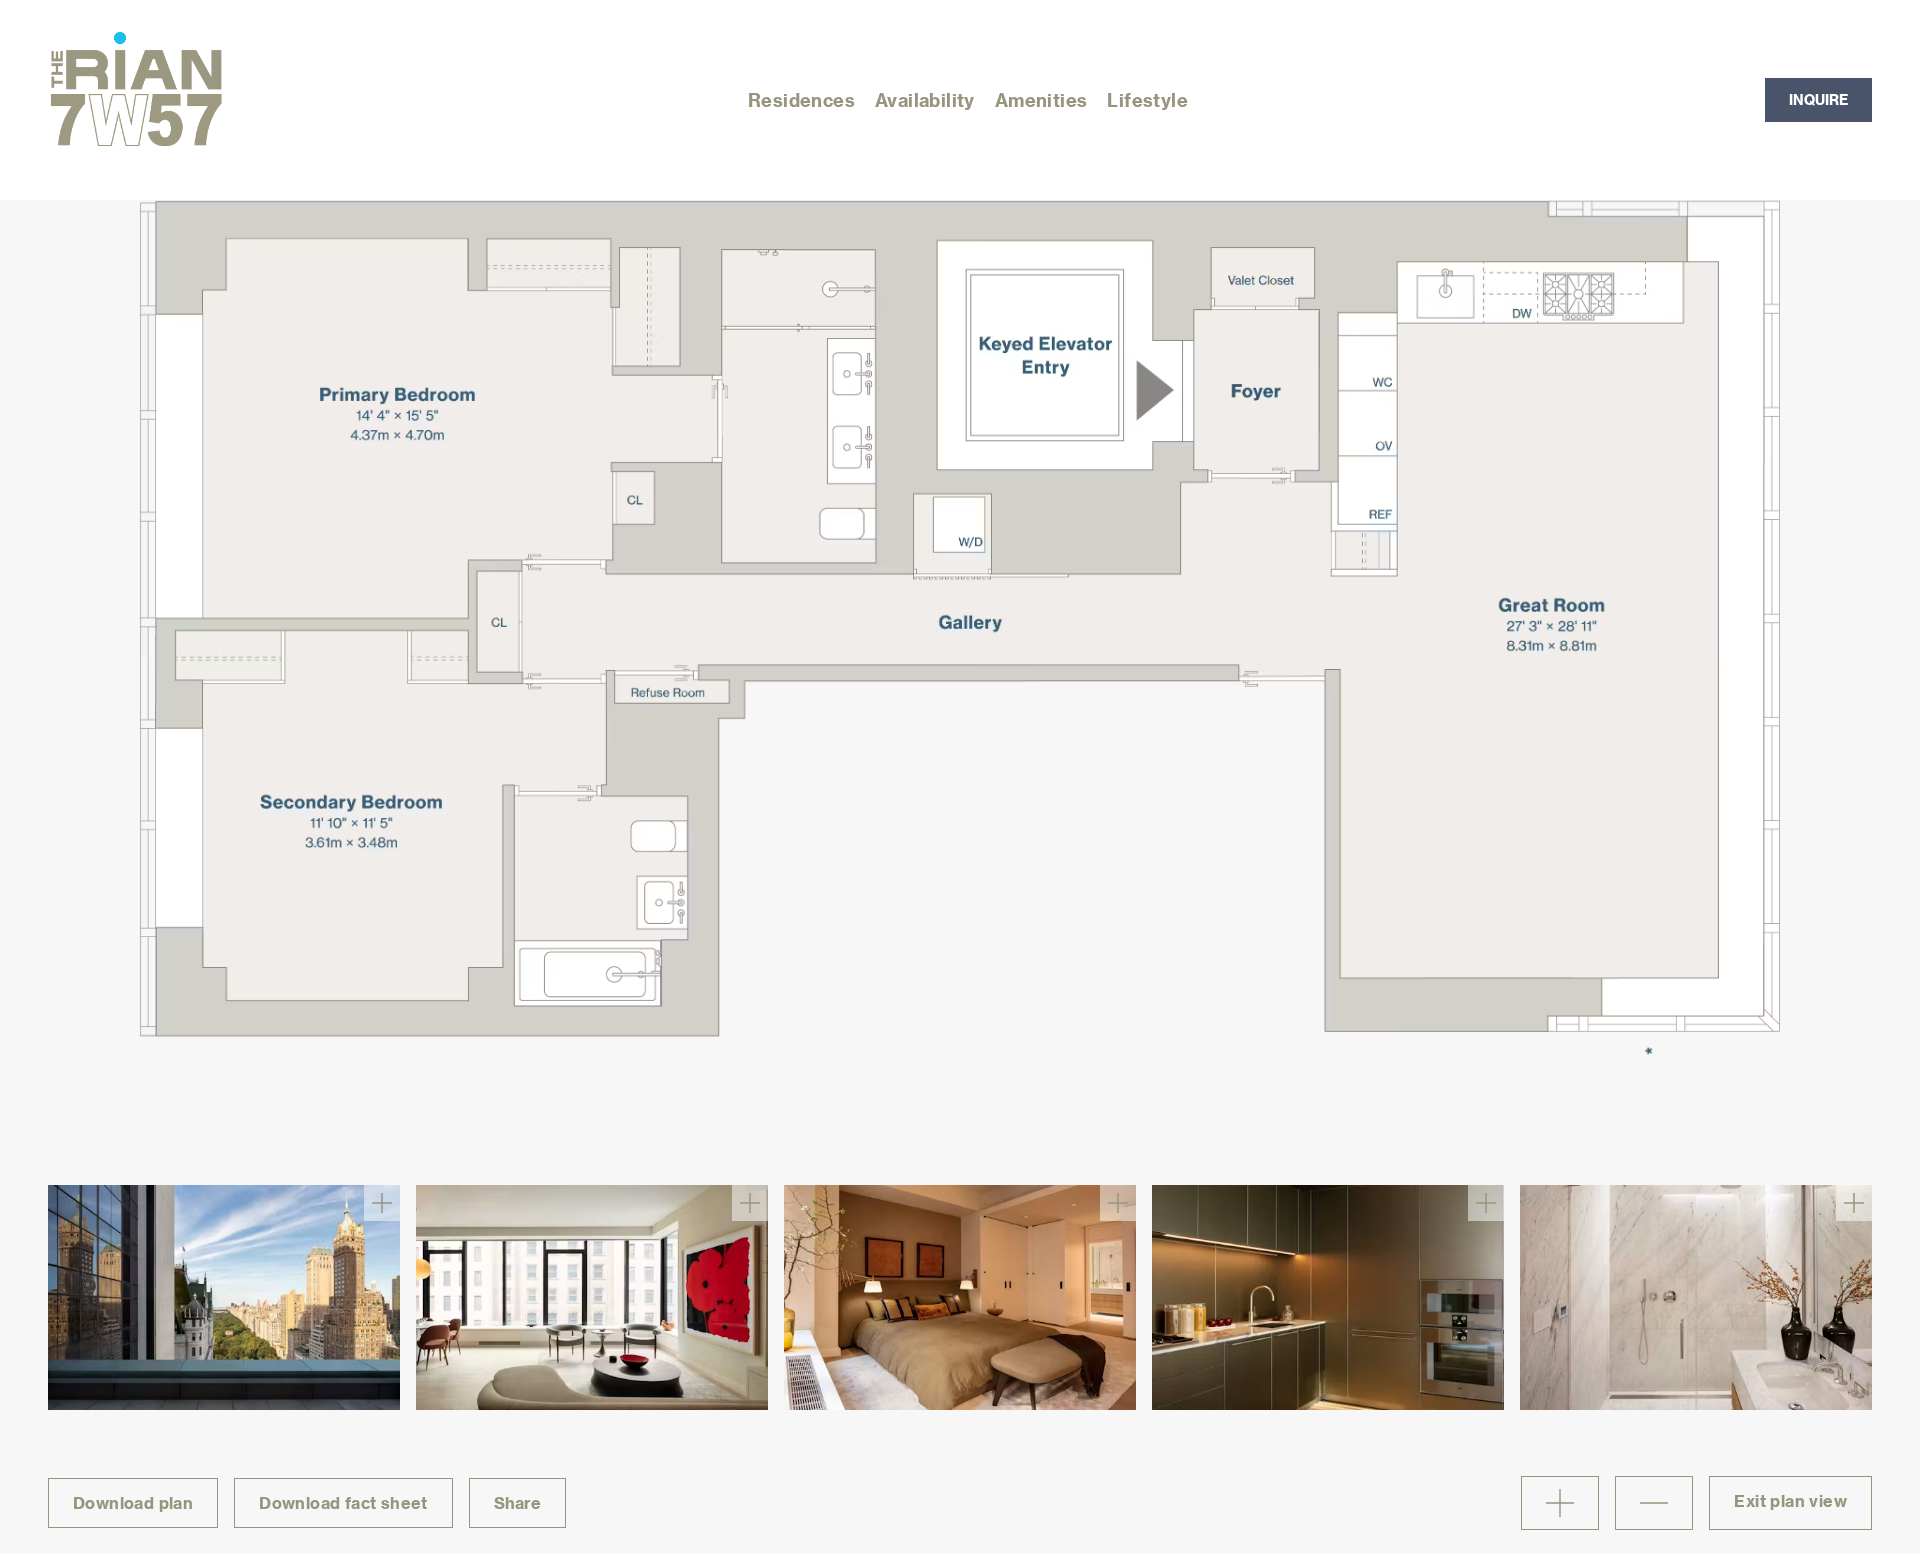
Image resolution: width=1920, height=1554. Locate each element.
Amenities (1041, 99)
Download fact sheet (343, 1502)
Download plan (133, 1502)
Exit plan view (1790, 1500)
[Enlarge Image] (382, 1203)
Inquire (1818, 99)
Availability (925, 99)
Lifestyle (1147, 99)
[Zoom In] (1560, 1503)
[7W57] (136, 100)
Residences (801, 99)
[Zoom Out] (1654, 1503)
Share (517, 1502)
